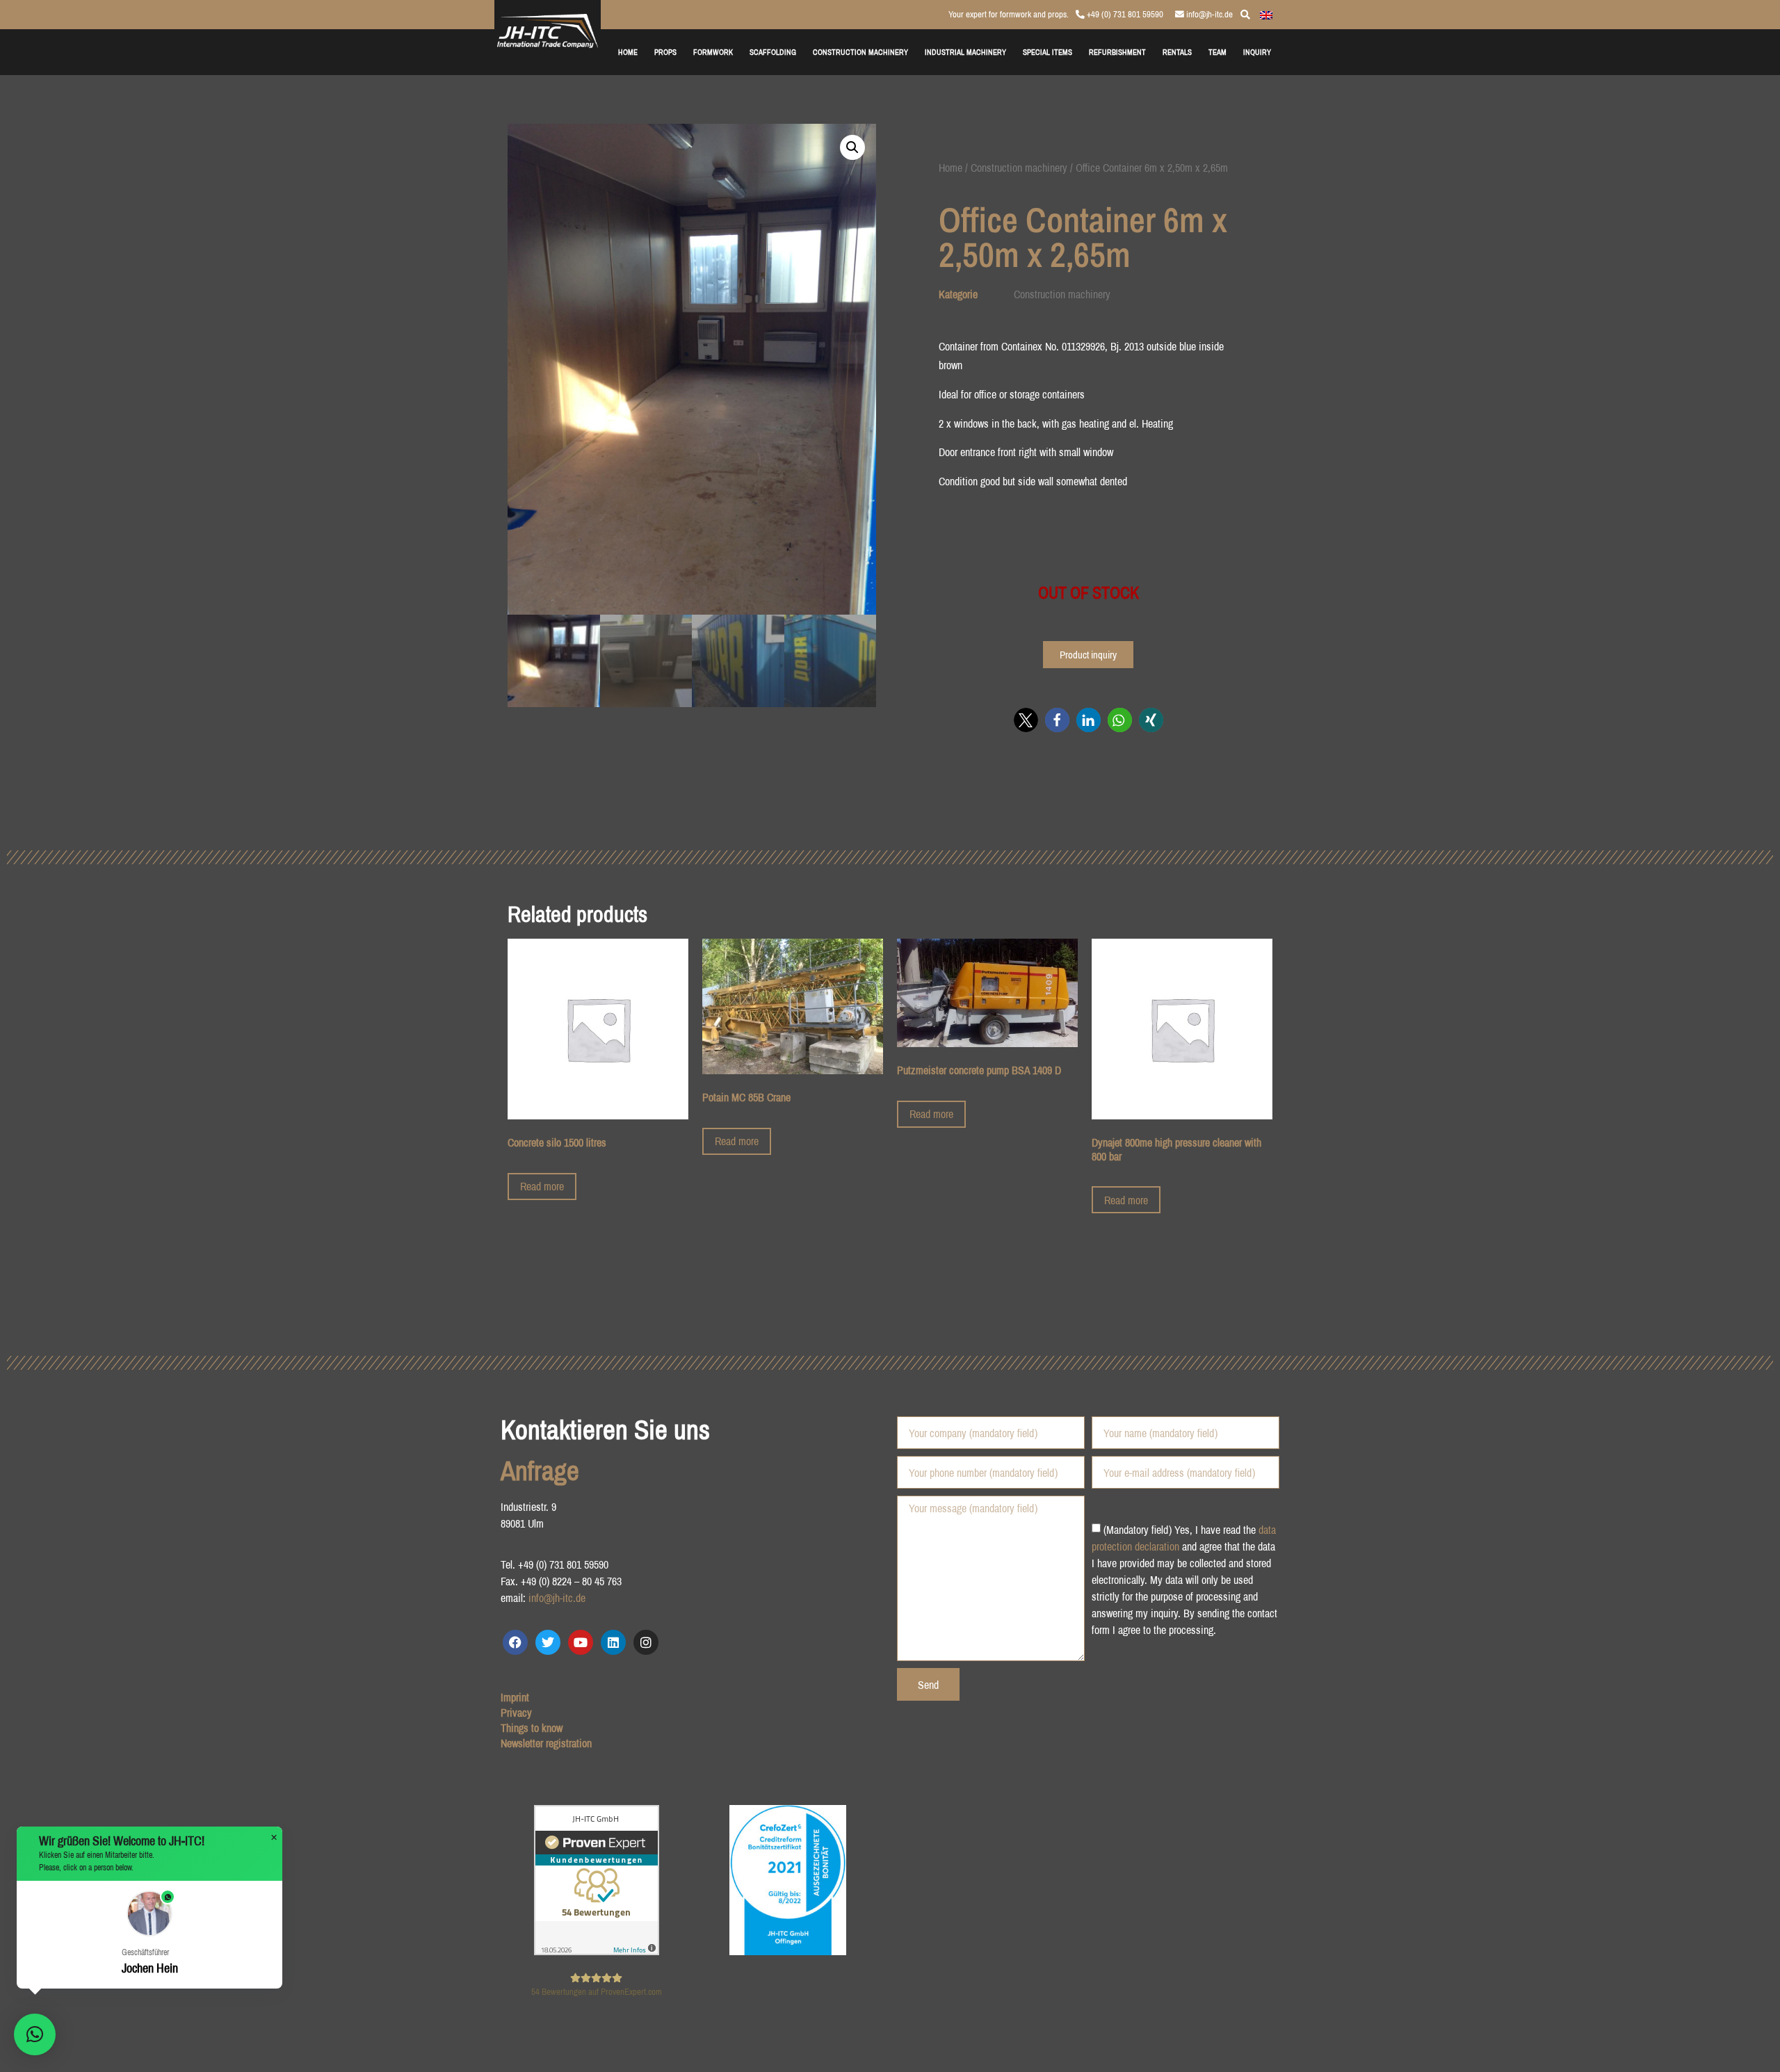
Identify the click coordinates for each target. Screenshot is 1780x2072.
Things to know (532, 1728)
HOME (628, 52)
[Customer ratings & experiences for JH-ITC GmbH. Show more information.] (597, 1951)
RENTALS (1177, 52)
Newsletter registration (546, 1743)
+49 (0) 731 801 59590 (1124, 14)
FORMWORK (713, 52)
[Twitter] (548, 1642)
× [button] (274, 1838)
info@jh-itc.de (1208, 14)
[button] (852, 147)
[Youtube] (581, 1642)
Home (950, 168)
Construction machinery (1019, 168)
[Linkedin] (613, 1642)
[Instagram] (646, 1642)
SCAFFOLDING (773, 52)
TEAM (1217, 52)
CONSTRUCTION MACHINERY (860, 52)
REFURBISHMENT (1117, 52)
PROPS (665, 52)
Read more (542, 1186)
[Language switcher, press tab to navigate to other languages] (1266, 14)
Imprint (515, 1697)
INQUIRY (1257, 52)
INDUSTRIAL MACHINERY (965, 52)
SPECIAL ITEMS (1047, 52)
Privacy (516, 1713)
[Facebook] (515, 1642)
